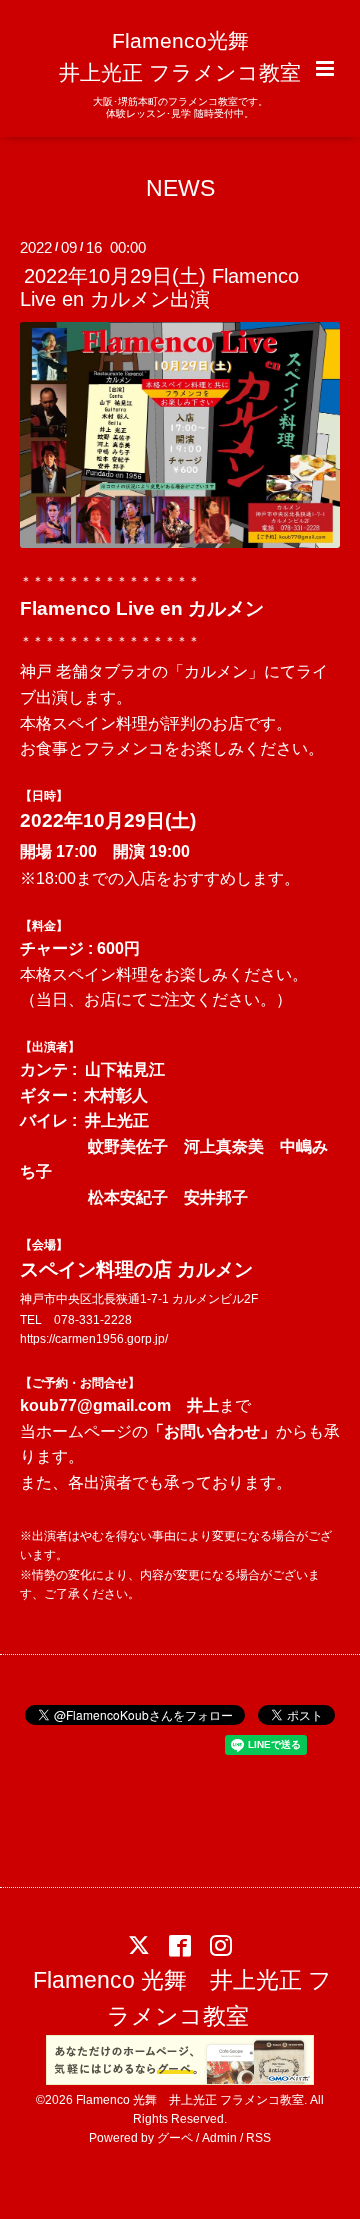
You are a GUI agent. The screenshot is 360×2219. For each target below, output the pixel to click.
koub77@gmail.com (95, 1405)
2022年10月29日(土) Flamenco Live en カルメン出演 (159, 287)
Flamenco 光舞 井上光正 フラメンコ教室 (182, 1998)
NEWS (180, 187)
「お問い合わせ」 (212, 1431)
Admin (219, 2138)
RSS (258, 2138)
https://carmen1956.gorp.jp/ (94, 1339)
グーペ (175, 2138)
